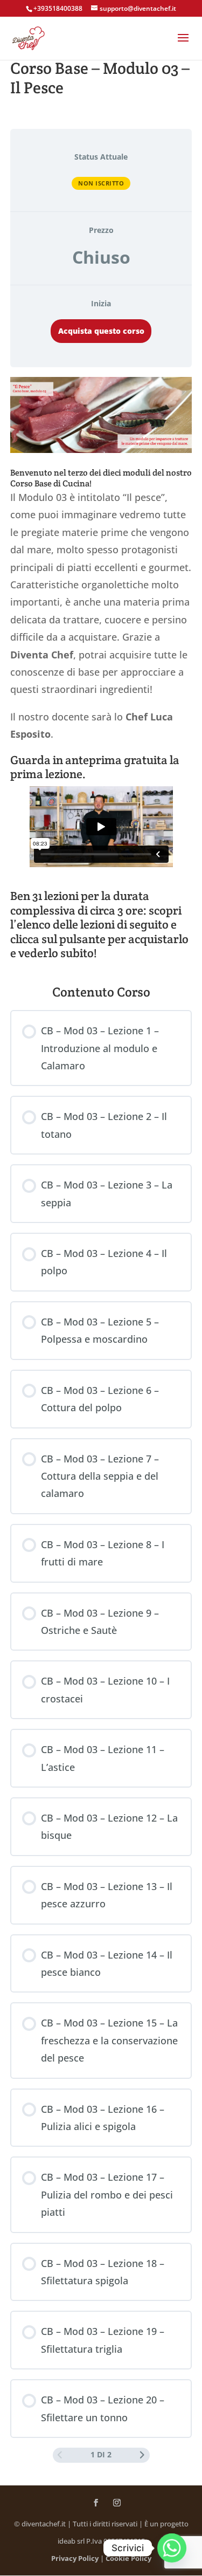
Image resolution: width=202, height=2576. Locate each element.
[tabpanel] (101, 671)
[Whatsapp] (172, 2548)
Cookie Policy (128, 2558)
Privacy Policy (75, 2558)
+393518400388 (58, 8)
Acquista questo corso (101, 331)
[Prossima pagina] (142, 2455)
